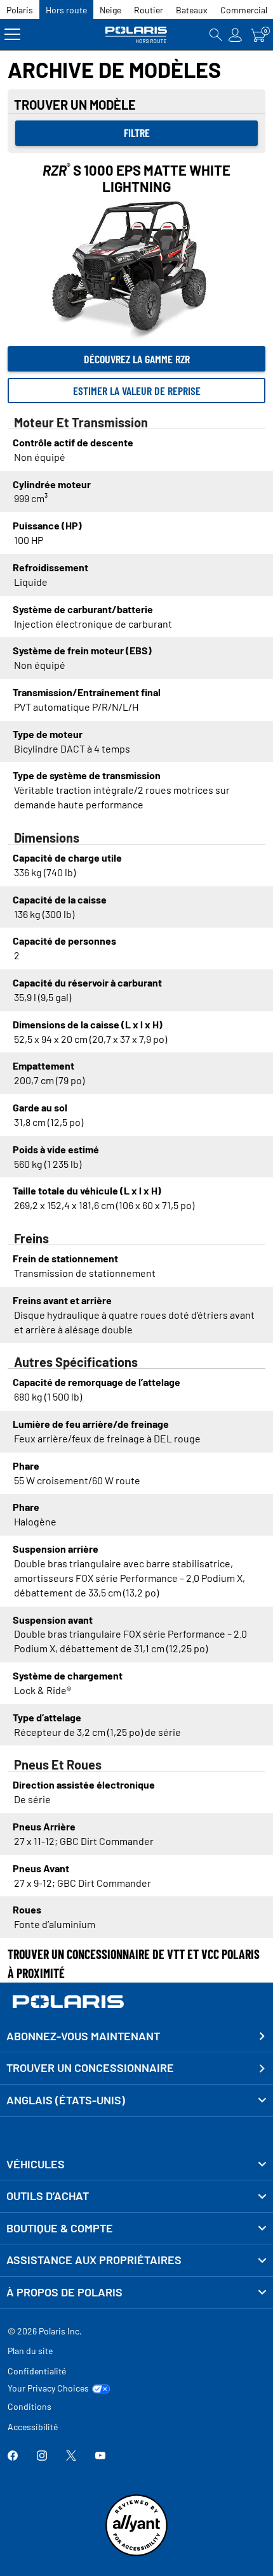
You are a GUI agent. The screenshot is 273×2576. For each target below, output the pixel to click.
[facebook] (13, 2456)
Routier (149, 10)
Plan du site (30, 2351)
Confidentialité (37, 2371)
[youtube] (100, 2456)
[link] (136, 2165)
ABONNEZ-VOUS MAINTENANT (83, 2036)
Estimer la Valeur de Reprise (137, 391)
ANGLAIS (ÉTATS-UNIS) (66, 2100)
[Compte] (236, 35)
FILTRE (137, 133)
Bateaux (192, 10)
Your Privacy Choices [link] (48, 2388)
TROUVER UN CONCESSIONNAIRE (90, 2068)
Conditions (30, 2406)
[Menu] (12, 35)
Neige (110, 10)
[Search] (216, 35)
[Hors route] (136, 35)
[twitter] (71, 2456)
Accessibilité (33, 2427)
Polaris (20, 10)
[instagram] (42, 2456)
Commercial (244, 10)
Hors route (66, 10)
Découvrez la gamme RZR (137, 359)
